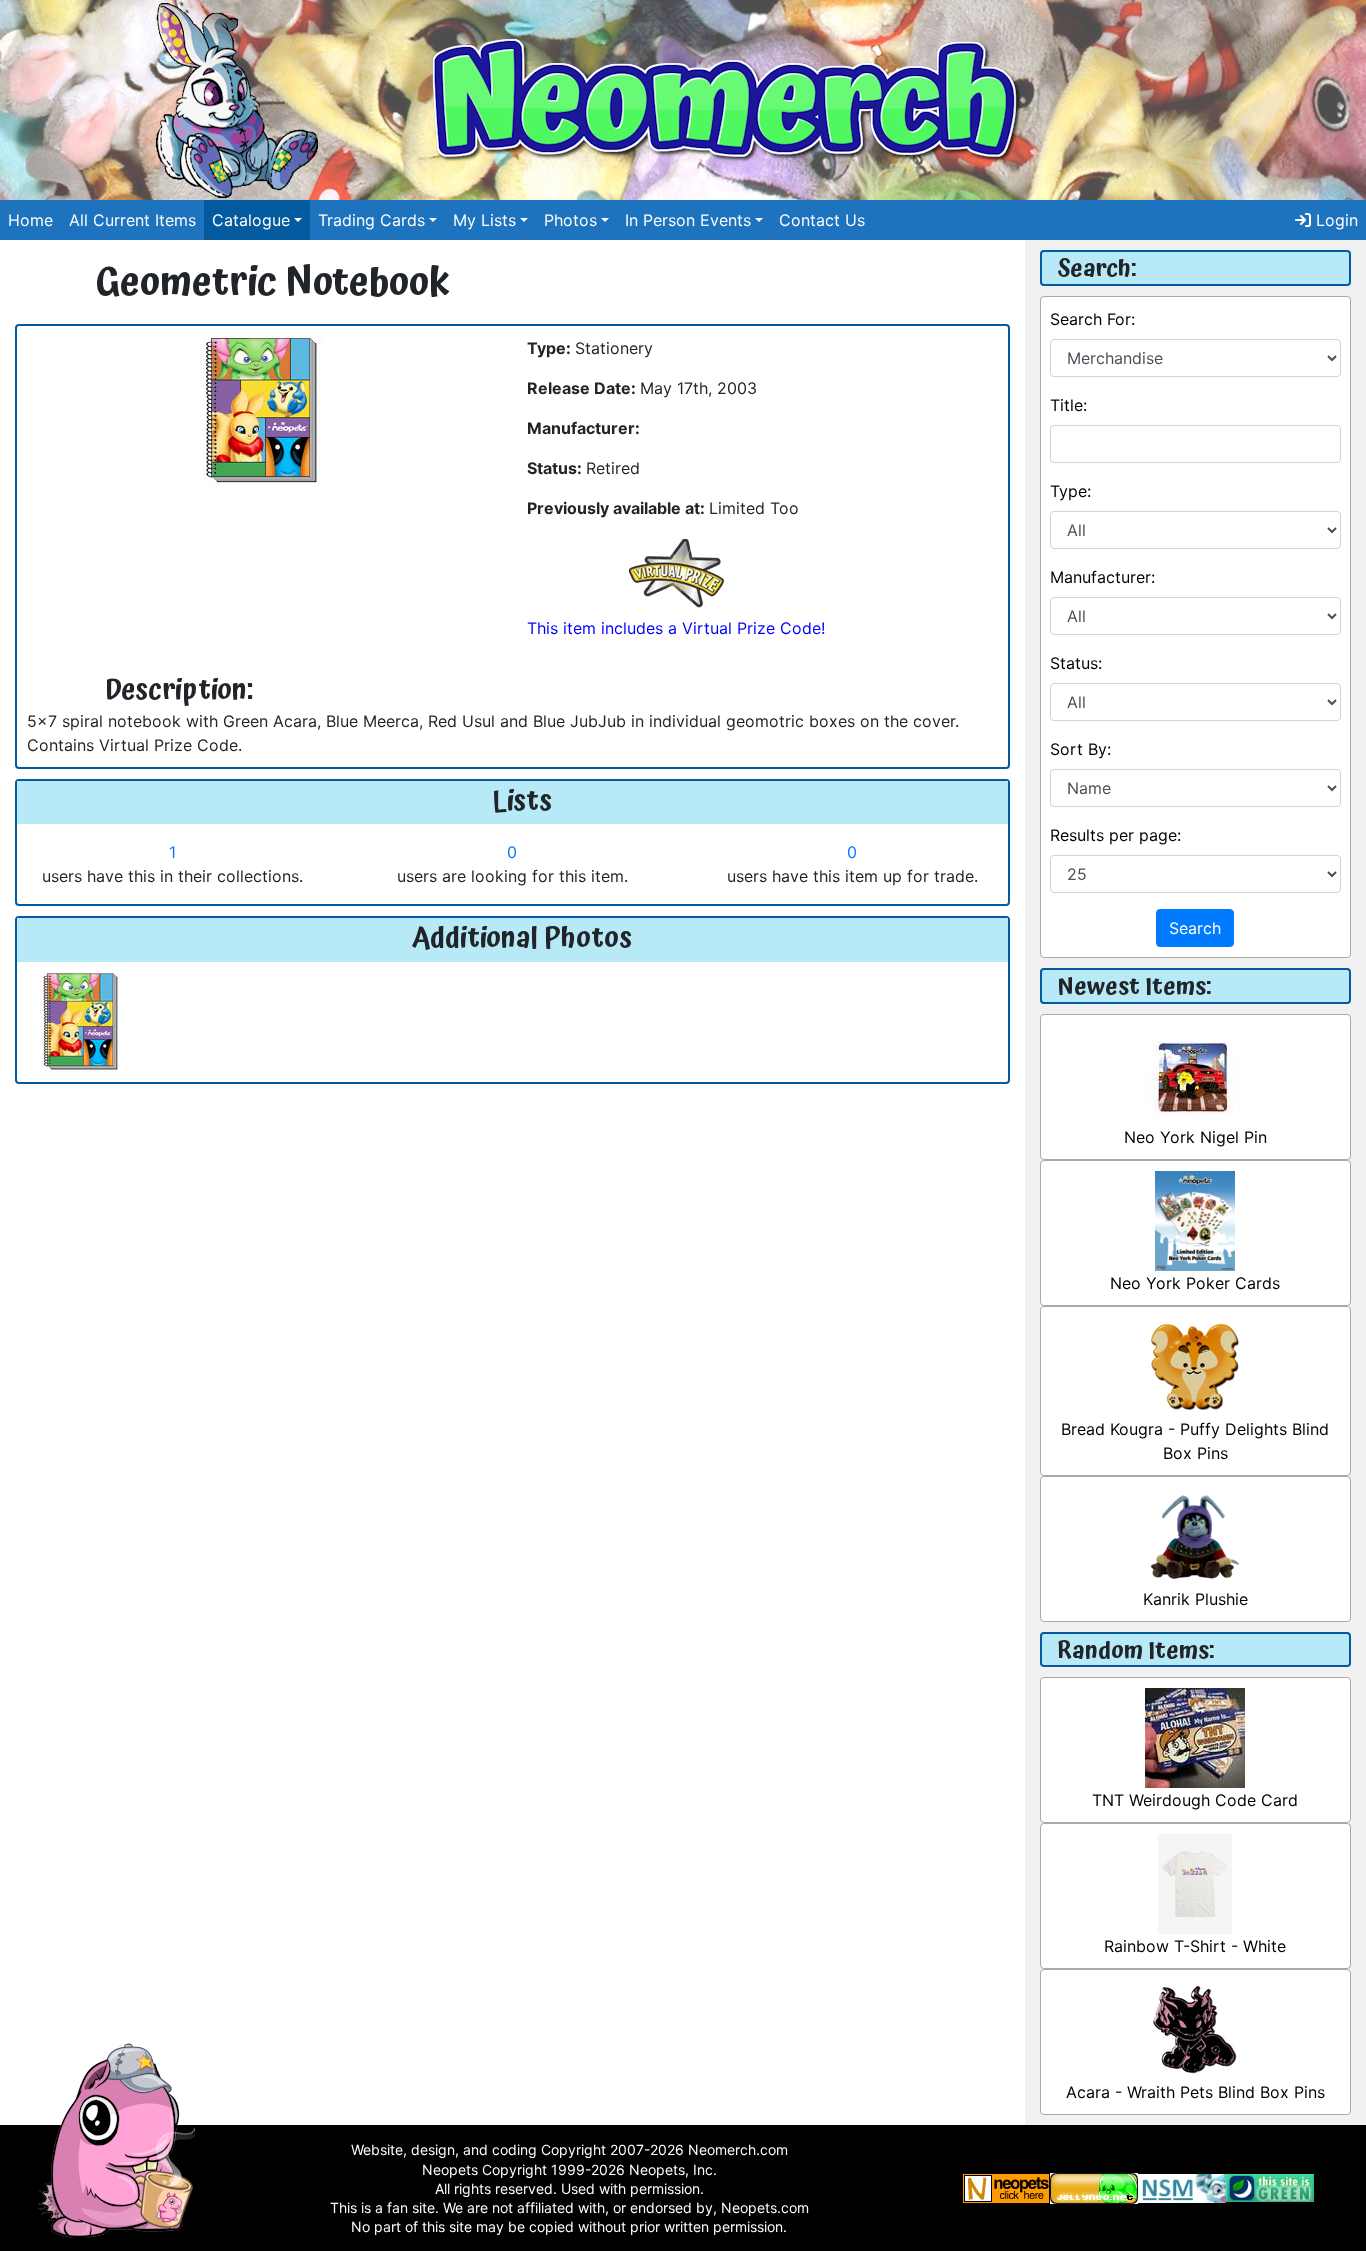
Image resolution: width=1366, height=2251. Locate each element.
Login (1334, 220)
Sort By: (1080, 749)
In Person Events (688, 220)
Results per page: (1115, 835)
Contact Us (822, 220)
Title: (1068, 405)
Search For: (1092, 319)
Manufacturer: (1102, 577)
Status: (1076, 663)
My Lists (484, 220)
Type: (1070, 491)
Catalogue (251, 220)
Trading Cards (371, 220)
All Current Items (132, 220)
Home (30, 220)
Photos (570, 220)
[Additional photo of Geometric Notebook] (81, 1020)
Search (1195, 928)
